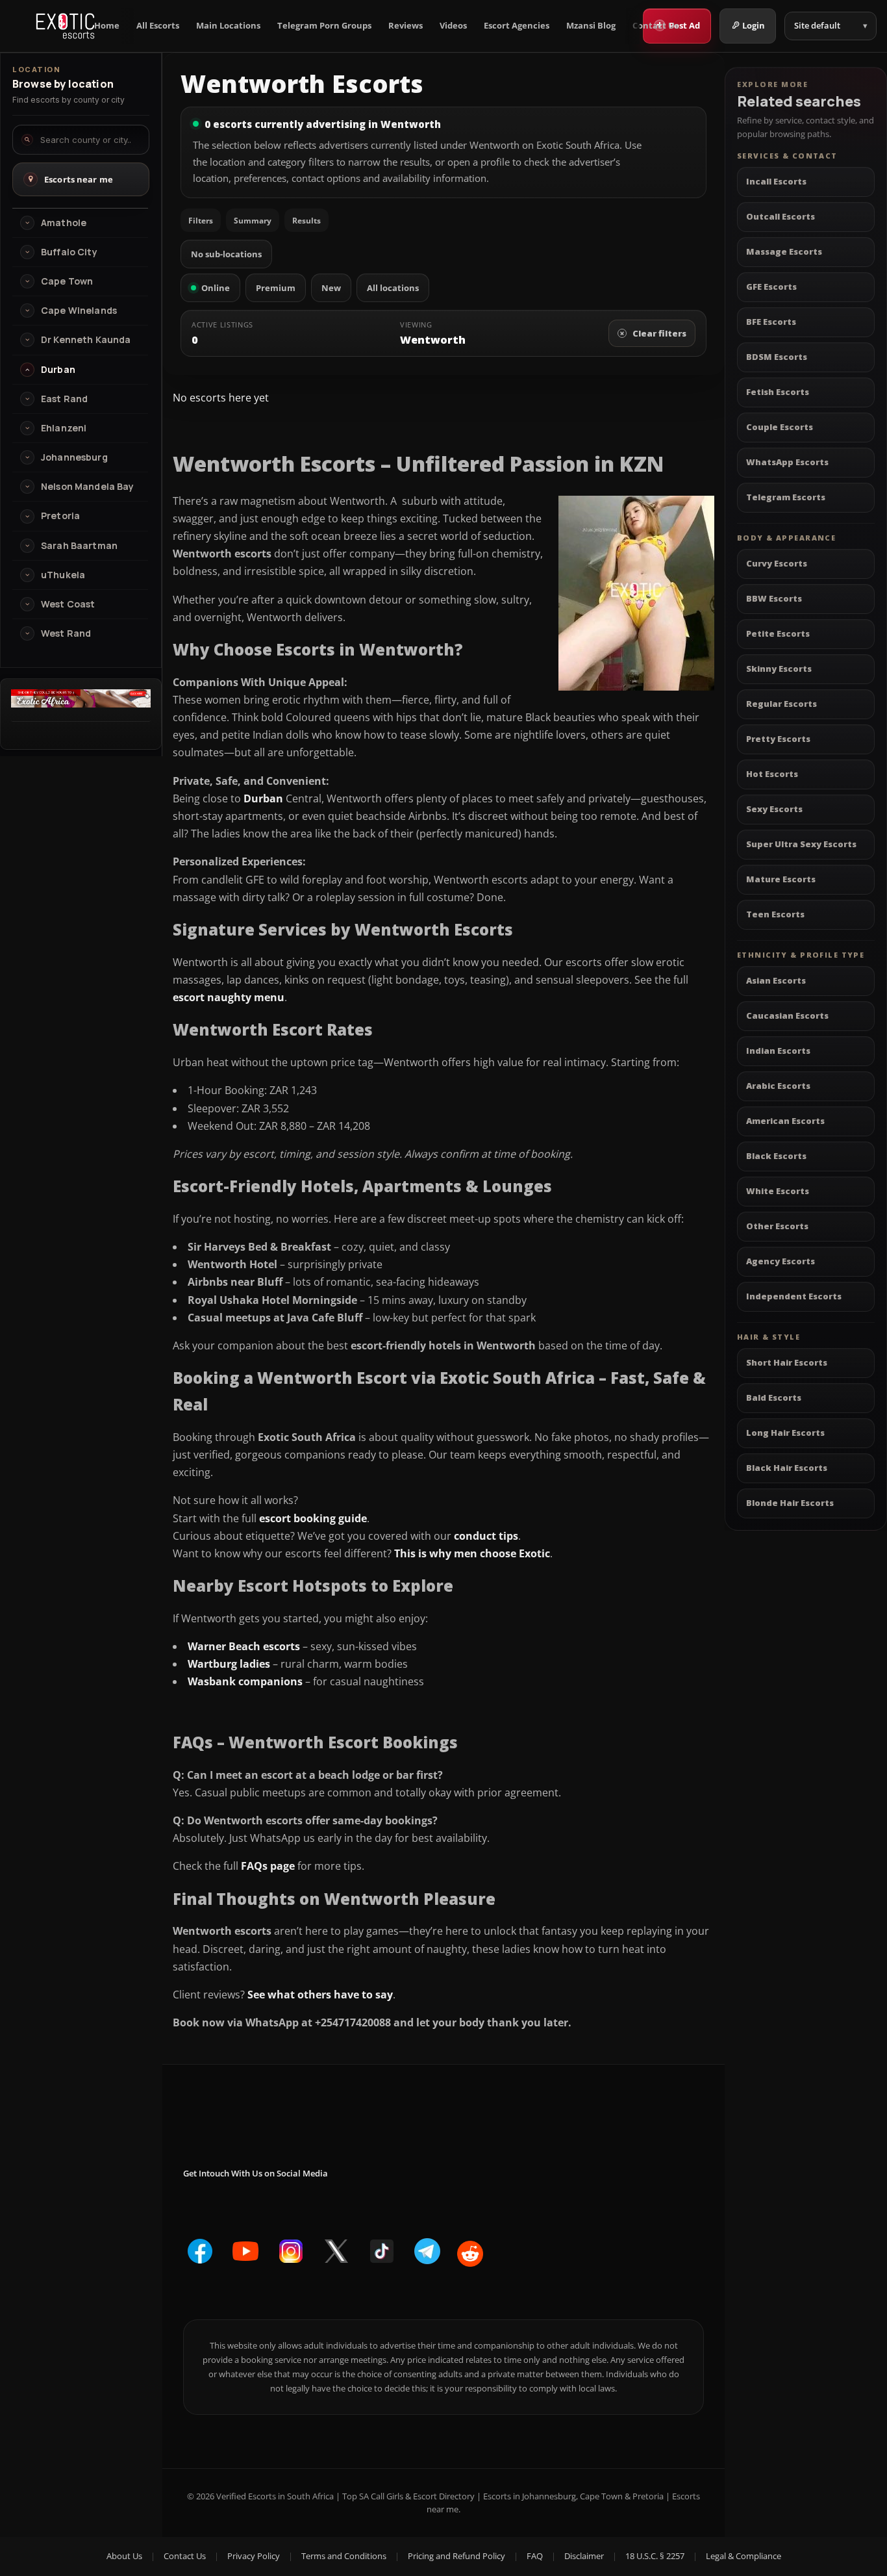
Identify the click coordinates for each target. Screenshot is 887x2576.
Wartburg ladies (229, 1664)
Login (754, 25)
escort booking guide (313, 1518)
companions (269, 1681)
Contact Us (656, 26)
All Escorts (158, 26)
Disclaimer (584, 2556)
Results (306, 221)
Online (216, 288)
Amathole (64, 223)
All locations (393, 288)
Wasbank (212, 1681)
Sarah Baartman (79, 546)
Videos (453, 26)
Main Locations (228, 26)
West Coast (68, 604)
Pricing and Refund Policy (456, 2556)
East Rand (64, 399)
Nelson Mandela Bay (88, 487)
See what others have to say (320, 1995)
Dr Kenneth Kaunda (86, 340)
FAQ (535, 2556)
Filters (201, 221)
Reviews (406, 26)
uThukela (63, 575)
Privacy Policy (254, 2556)
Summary (253, 221)
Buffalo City (69, 252)
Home (107, 26)
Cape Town (67, 281)
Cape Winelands (79, 311)
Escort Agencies (517, 26)
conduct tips (486, 1536)
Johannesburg (74, 457)
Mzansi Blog (591, 26)
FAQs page (268, 1866)
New (331, 288)
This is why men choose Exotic (472, 1553)
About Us (124, 2556)
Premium (276, 288)
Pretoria (60, 516)
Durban (263, 798)
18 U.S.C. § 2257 (655, 2556)
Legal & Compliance (743, 2556)
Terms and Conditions (344, 2556)
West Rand (66, 633)
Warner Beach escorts (244, 1646)
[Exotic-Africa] (81, 704)
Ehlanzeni (64, 428)
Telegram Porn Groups (324, 26)
